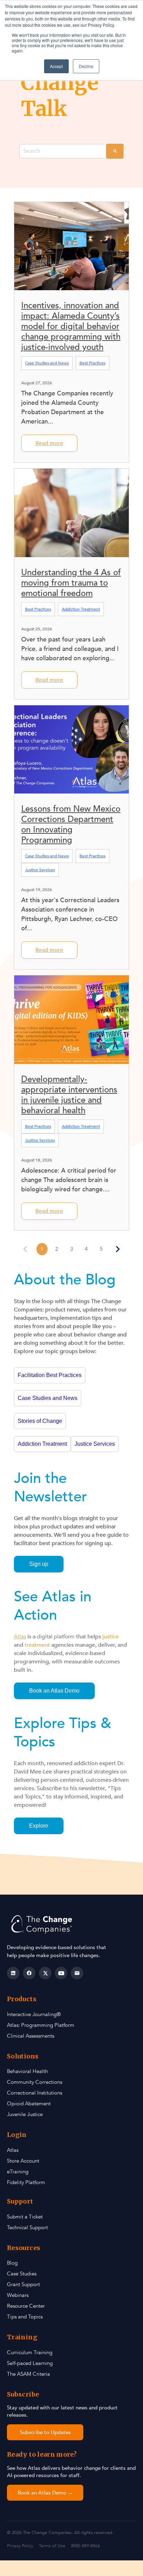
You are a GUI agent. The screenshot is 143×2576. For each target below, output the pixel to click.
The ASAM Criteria (28, 2374)
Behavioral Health (27, 2071)
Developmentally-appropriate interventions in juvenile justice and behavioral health (69, 1095)
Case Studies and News (47, 363)
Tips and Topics (25, 2317)
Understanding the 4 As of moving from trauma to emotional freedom (71, 583)
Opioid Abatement (29, 2104)
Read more (49, 443)
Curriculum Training (30, 2352)
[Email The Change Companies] (77, 1973)
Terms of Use (52, 2546)
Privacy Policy (20, 2546)
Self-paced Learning (30, 2363)
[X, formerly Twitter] (45, 1973)
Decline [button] (86, 66)
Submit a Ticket (25, 2217)
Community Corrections (35, 2082)
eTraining (18, 2172)
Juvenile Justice (25, 2114)
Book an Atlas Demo (54, 1691)
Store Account (23, 2161)
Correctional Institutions (35, 2093)
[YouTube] (61, 1973)
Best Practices (92, 363)
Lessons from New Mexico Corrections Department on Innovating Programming (71, 825)
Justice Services (40, 870)
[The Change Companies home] (43, 1924)
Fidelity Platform (26, 2182)
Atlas (13, 2150)
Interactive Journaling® (34, 2014)
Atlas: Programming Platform (41, 2025)
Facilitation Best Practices (50, 1375)
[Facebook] (29, 1973)
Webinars (18, 2295)
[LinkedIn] (13, 1973)
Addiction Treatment (81, 609)
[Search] (115, 151)
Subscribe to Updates (45, 2432)
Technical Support (27, 2227)
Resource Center (26, 2306)
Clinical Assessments (31, 2036)
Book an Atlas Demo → (45, 2493)
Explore (39, 1826)
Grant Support (23, 2284)
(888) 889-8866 (85, 2546)
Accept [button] (56, 66)
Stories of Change (40, 1421)
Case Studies (22, 2274)
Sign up (39, 1564)
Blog (12, 2263)
